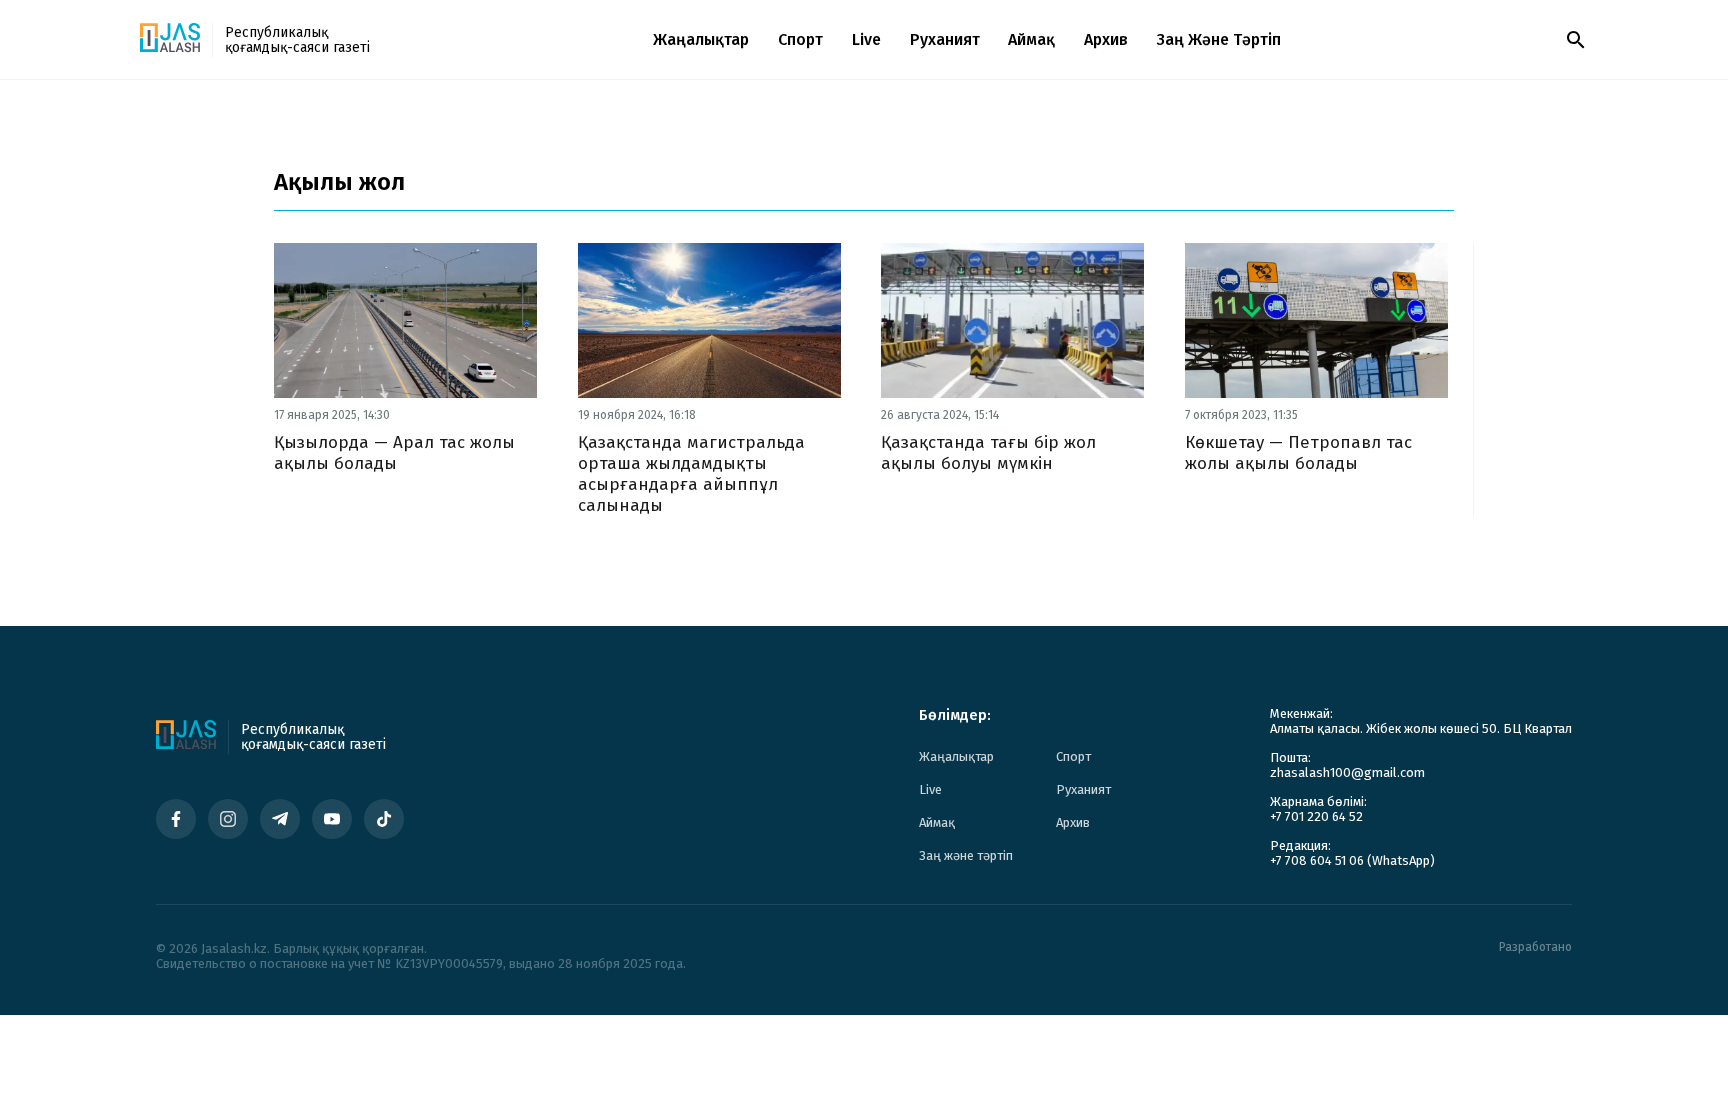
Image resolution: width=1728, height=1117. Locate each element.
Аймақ (1031, 39)
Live (866, 39)
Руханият (945, 39)
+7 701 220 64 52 (1316, 816)
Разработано (1535, 947)
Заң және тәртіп (1219, 39)
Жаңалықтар (701, 39)
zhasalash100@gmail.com (1347, 772)
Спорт (800, 39)
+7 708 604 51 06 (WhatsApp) (1352, 860)
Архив (1106, 39)
